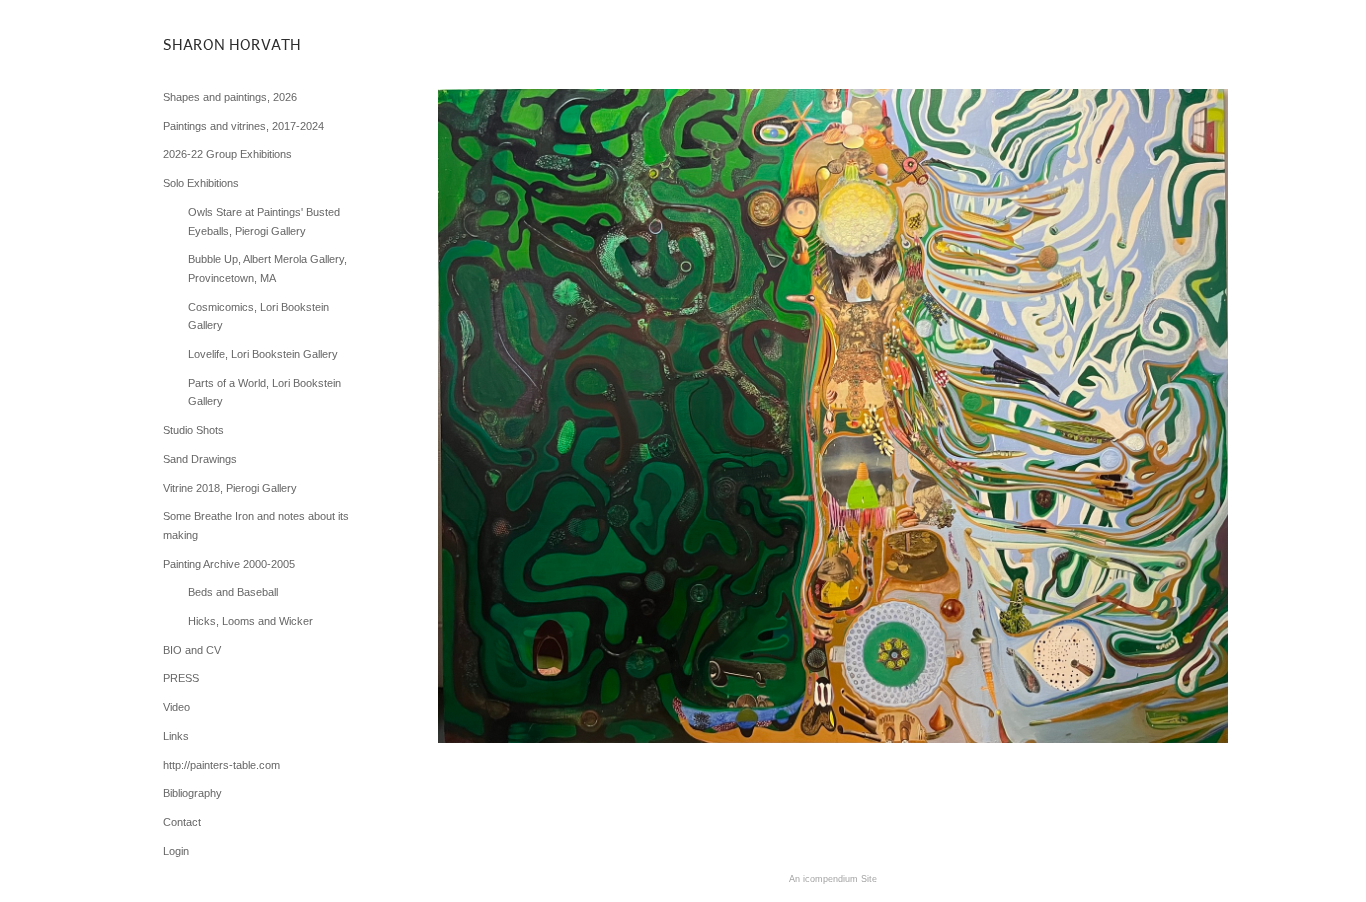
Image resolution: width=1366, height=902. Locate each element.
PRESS (181, 678)
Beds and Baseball (233, 592)
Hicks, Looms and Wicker (250, 621)
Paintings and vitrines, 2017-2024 (243, 126)
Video (176, 707)
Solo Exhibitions (201, 183)
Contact (182, 822)
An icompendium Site (833, 879)
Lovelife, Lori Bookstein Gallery (263, 354)
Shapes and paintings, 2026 (230, 97)
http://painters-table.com (221, 765)
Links (176, 736)
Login (176, 851)
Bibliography (192, 793)
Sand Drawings (200, 459)
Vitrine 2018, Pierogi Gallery (230, 488)
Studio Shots (193, 430)
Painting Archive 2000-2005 (229, 564)
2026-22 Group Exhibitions (227, 154)
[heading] (213, 44)
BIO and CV (192, 650)
